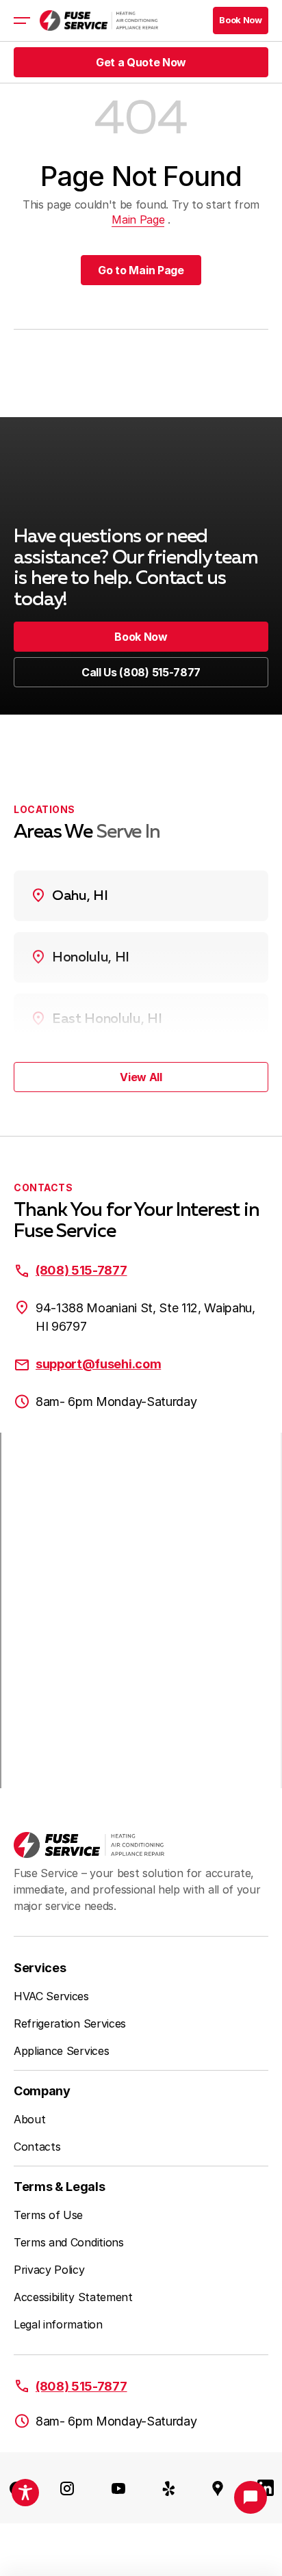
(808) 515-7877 (81, 1270)
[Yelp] (169, 2488)
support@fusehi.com (98, 1364)
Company (42, 2091)
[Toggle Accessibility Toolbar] (25, 2493)
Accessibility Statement (73, 2297)
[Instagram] (67, 2488)
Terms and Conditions (69, 2242)
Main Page (138, 220)
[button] (241, 21)
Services (40, 1968)
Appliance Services (61, 2051)
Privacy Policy (49, 2270)
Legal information (58, 2324)
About (29, 2119)
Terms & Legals (60, 2187)
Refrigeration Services (70, 2023)
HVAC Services (51, 1996)
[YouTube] (118, 2488)
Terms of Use (48, 2215)
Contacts (37, 2147)
